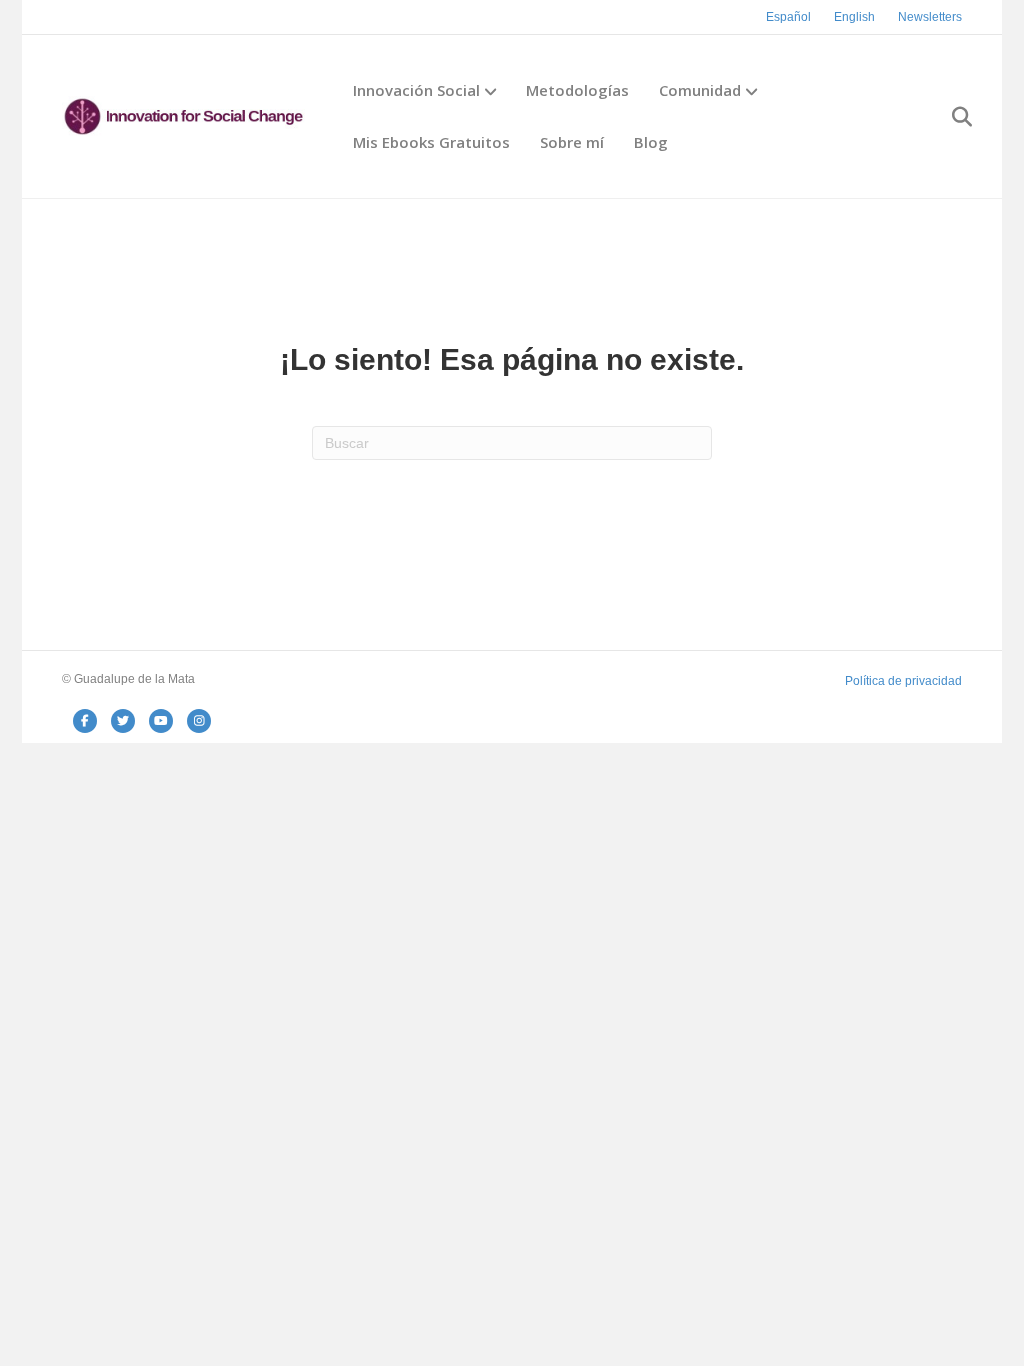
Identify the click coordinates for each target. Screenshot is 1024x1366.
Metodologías (577, 90)
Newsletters (930, 17)
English (854, 17)
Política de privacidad (903, 681)
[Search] (949, 117)
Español (788, 17)
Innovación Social (416, 90)
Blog (651, 142)
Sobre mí (572, 142)
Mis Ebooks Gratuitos (431, 142)
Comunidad (700, 90)
